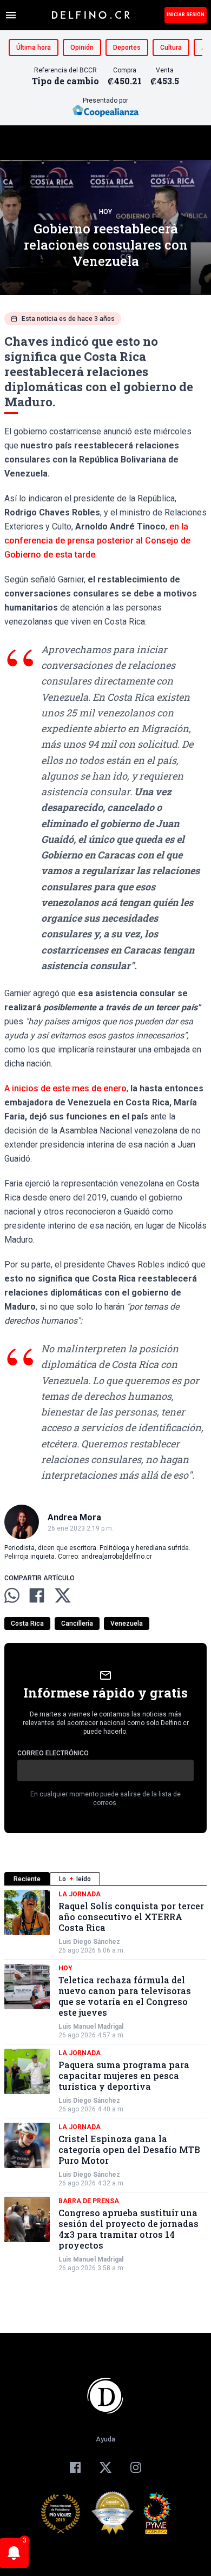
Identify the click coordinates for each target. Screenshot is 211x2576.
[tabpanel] (105, 2081)
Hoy (105, 212)
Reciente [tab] (27, 1879)
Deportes (127, 48)
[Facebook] (75, 2467)
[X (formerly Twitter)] (105, 2467)
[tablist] (105, 1879)
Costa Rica (27, 1624)
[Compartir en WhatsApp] (12, 1595)
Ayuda (105, 2439)
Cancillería (77, 1624)
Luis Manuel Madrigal (91, 2027)
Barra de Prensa (89, 2201)
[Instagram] (136, 2467)
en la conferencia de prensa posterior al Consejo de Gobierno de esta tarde (97, 541)
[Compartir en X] (63, 1595)
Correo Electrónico (53, 1753)
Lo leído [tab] (75, 1879)
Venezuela (127, 1624)
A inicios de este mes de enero (65, 1088)
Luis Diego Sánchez (89, 1942)
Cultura (171, 48)
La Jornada (80, 1894)
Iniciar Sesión (186, 15)
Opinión (82, 48)
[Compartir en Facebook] (37, 1595)
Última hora (34, 48)
